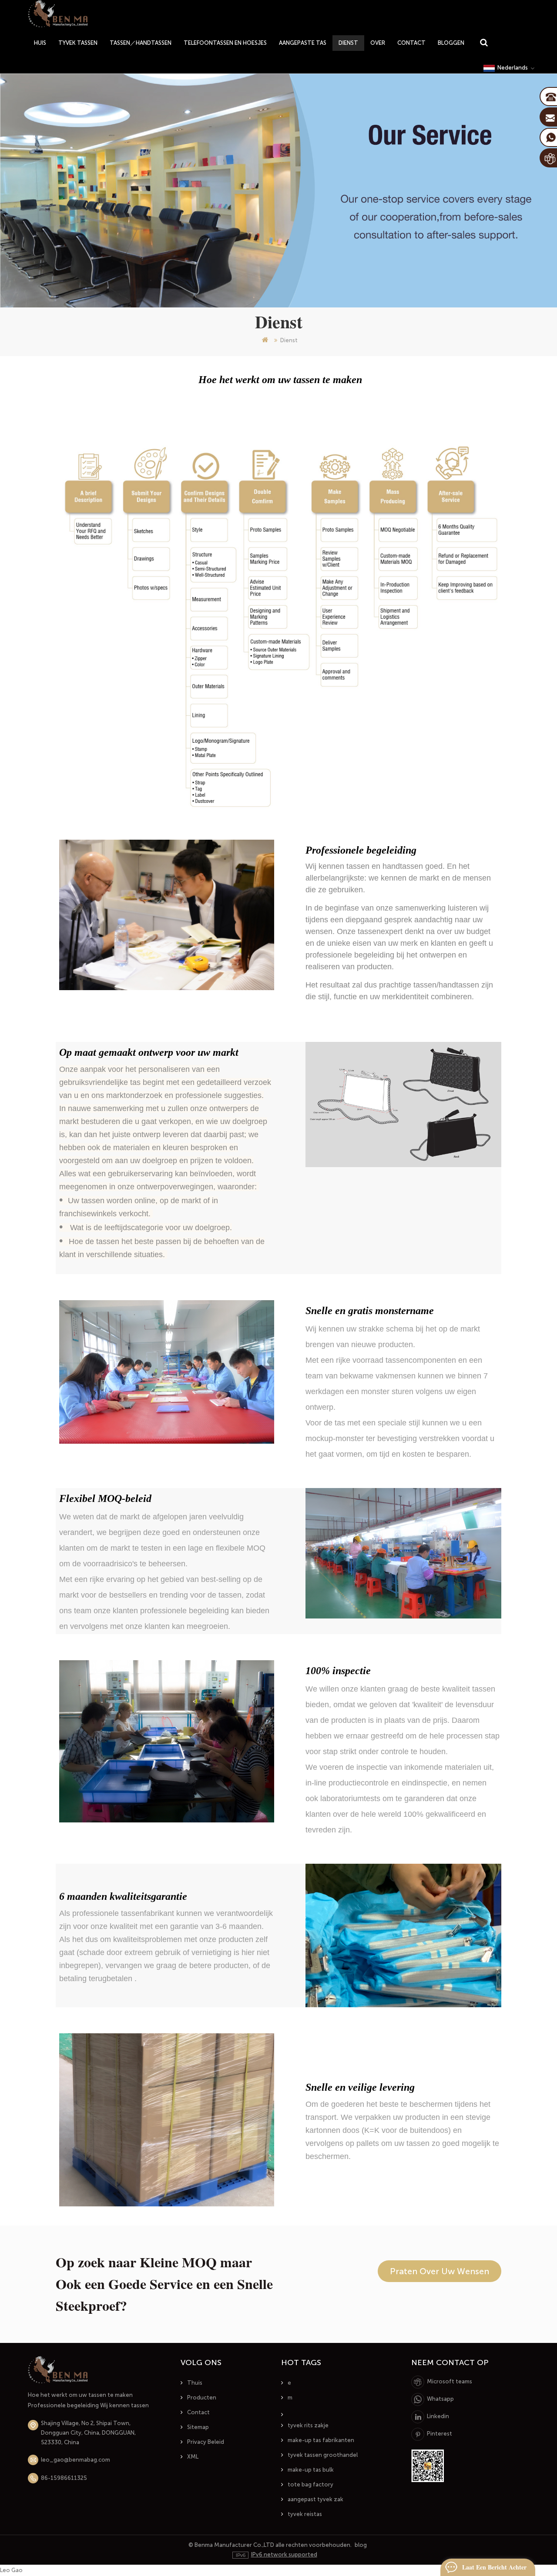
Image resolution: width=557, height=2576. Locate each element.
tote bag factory (310, 2484)
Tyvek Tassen (78, 43)
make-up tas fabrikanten (321, 2440)
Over (378, 43)
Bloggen (451, 43)
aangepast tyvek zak (315, 2499)
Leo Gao (11, 2570)
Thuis (195, 2383)
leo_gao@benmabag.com (75, 2460)
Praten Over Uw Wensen (440, 2271)
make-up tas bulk (311, 2470)
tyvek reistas (305, 2514)
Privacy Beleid (206, 2442)
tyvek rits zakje (308, 2425)
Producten (202, 2397)
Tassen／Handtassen (141, 43)
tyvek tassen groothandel (323, 2455)
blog (361, 2545)
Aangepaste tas (303, 43)
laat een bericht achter (494, 2567)
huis (40, 43)
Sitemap (198, 2427)
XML (193, 2457)
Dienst (348, 43)
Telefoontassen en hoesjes (225, 43)
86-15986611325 (64, 2478)
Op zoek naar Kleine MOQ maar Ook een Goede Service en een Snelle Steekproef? (164, 2284)
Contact (411, 43)
